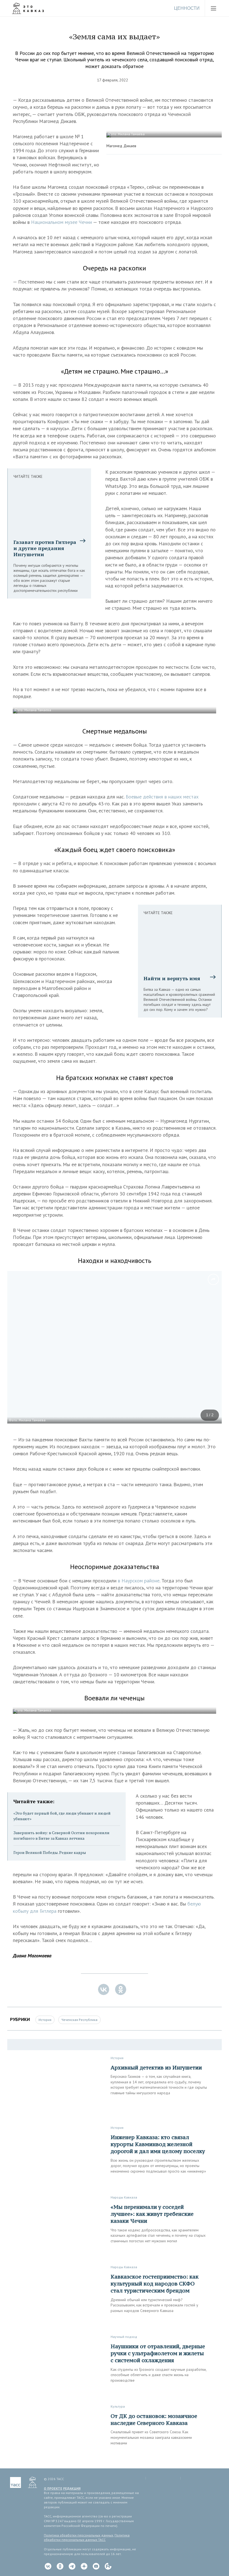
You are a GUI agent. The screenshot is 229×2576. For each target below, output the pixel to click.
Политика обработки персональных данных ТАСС (87, 2538)
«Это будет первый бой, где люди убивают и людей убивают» (62, 1816)
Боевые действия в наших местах (162, 797)
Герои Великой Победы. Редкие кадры (50, 1852)
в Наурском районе (139, 1581)
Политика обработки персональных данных (78, 2535)
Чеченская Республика (79, 2020)
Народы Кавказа (124, 2197)
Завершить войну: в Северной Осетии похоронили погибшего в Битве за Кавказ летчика (61, 1835)
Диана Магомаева (32, 1956)
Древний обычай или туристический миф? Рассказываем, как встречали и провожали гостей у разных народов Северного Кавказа (154, 2305)
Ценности (187, 8)
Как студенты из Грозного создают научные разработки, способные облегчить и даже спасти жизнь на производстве (158, 2375)
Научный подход (124, 2337)
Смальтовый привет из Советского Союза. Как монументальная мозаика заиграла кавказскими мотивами (151, 2437)
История (45, 2020)
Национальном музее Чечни (62, 222)
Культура (118, 2406)
